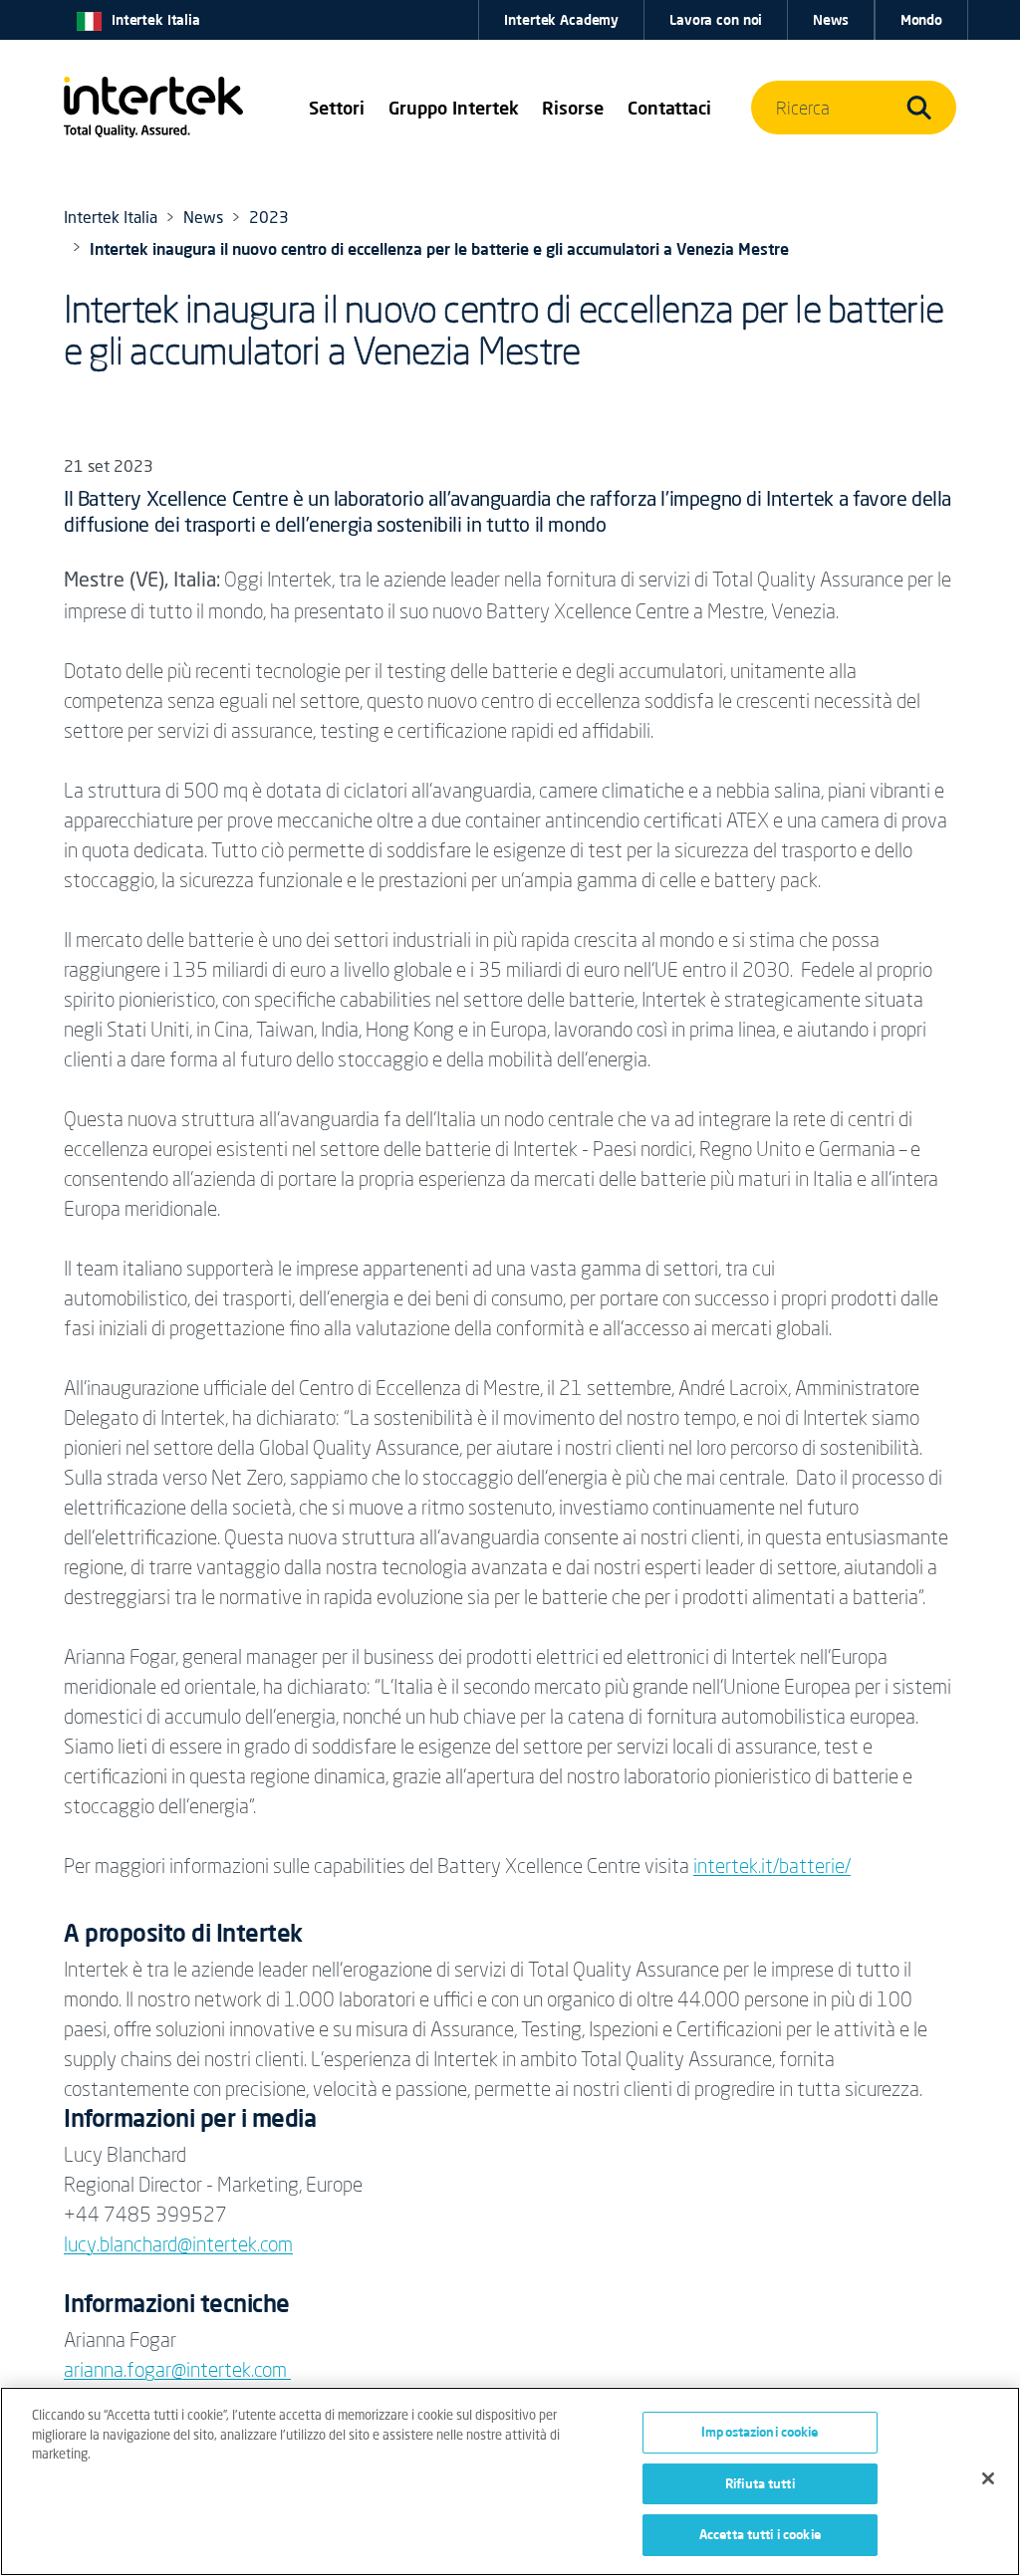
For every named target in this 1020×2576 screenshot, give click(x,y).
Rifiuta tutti (760, 2483)
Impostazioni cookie (760, 2432)
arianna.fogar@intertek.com (177, 2369)
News (830, 20)
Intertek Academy (561, 20)
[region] (510, 2481)
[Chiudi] (988, 2478)
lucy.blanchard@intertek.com (178, 2244)
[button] (337, 108)
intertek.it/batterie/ (772, 1866)
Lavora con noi (716, 20)
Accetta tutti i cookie (760, 2534)
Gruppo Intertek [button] (454, 108)
